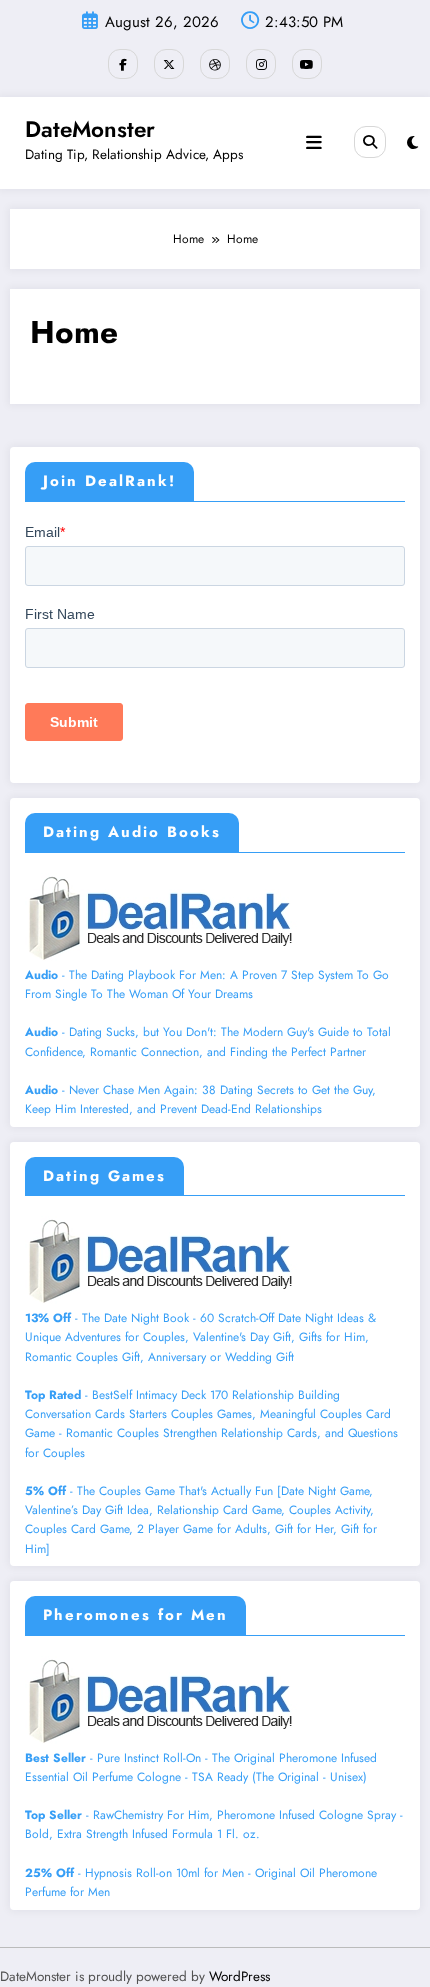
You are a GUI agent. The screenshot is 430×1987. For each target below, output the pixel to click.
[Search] (370, 142)
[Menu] (314, 143)
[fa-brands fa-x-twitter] (169, 64)
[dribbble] (215, 64)
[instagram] (261, 64)
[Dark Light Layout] (412, 143)
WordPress (239, 1976)
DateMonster (90, 129)
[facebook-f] (123, 64)
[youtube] (307, 64)
